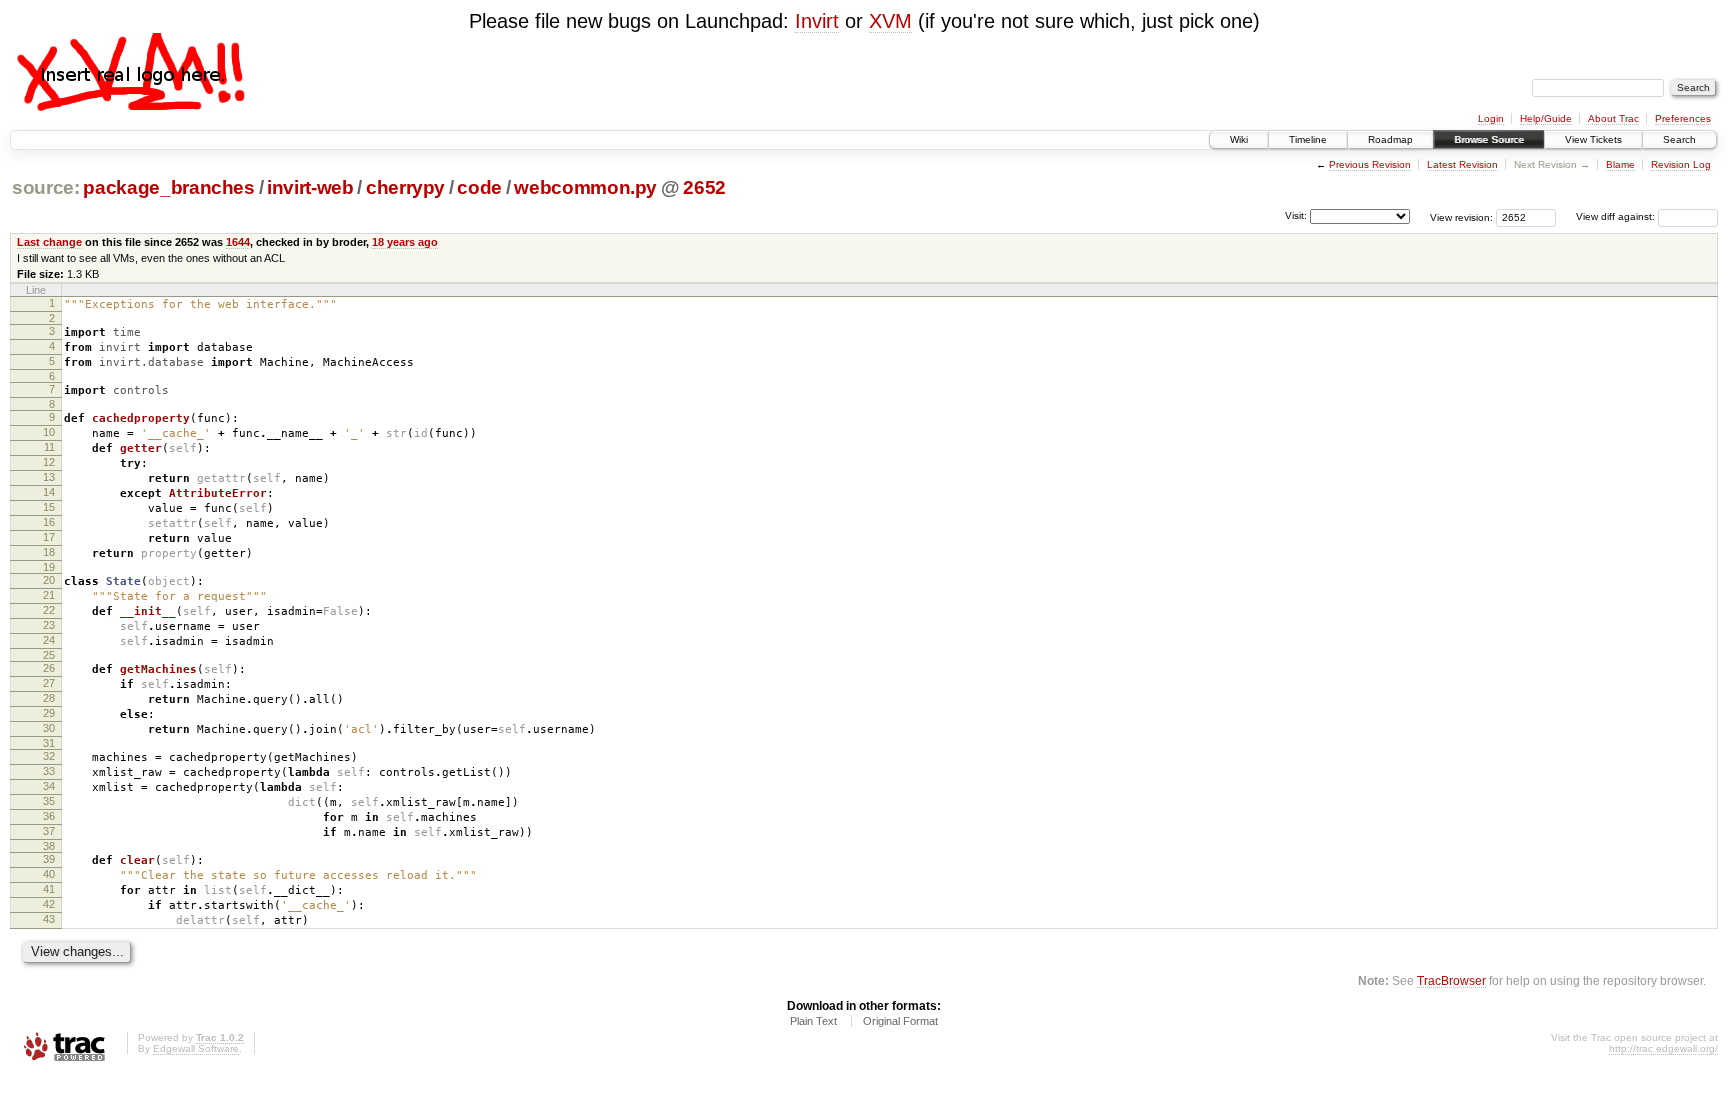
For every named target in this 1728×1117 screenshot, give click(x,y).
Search (1679, 139)
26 (49, 668)
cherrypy (405, 187)
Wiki (1239, 139)
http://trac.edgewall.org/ (1663, 1048)
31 (49, 743)
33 (49, 771)
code (479, 187)
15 (49, 507)
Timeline (1308, 139)
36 (49, 816)
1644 (238, 242)
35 (49, 801)
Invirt (817, 21)
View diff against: (1617, 216)
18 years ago (405, 242)
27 (49, 683)
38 (49, 846)
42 (49, 904)
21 (49, 595)
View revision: (1461, 216)
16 (49, 522)
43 (49, 919)
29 (49, 713)
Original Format (900, 1021)
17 (49, 537)
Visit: (1296, 215)
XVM (890, 21)
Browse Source (1489, 139)
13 (49, 477)
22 (49, 610)
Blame (1620, 164)
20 (49, 580)
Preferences (1683, 118)
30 (49, 728)
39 (49, 859)
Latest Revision (1462, 164)
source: (46, 187)
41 (49, 889)
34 (49, 786)
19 (49, 567)
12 (49, 462)
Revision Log (1681, 164)
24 (49, 640)
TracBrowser (1451, 980)
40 (49, 874)
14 (49, 492)
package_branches (169, 187)
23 (49, 625)
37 (49, 831)
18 (49, 552)
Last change (49, 242)
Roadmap (1390, 139)
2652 (704, 187)
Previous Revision (1370, 164)
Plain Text (813, 1021)
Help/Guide (1546, 118)
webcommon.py (585, 187)
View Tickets (1593, 139)
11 (49, 447)
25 (49, 655)
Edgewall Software (196, 1048)
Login (1491, 118)
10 (49, 432)
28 (49, 698)
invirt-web (310, 187)
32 (49, 756)
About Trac (1613, 118)
